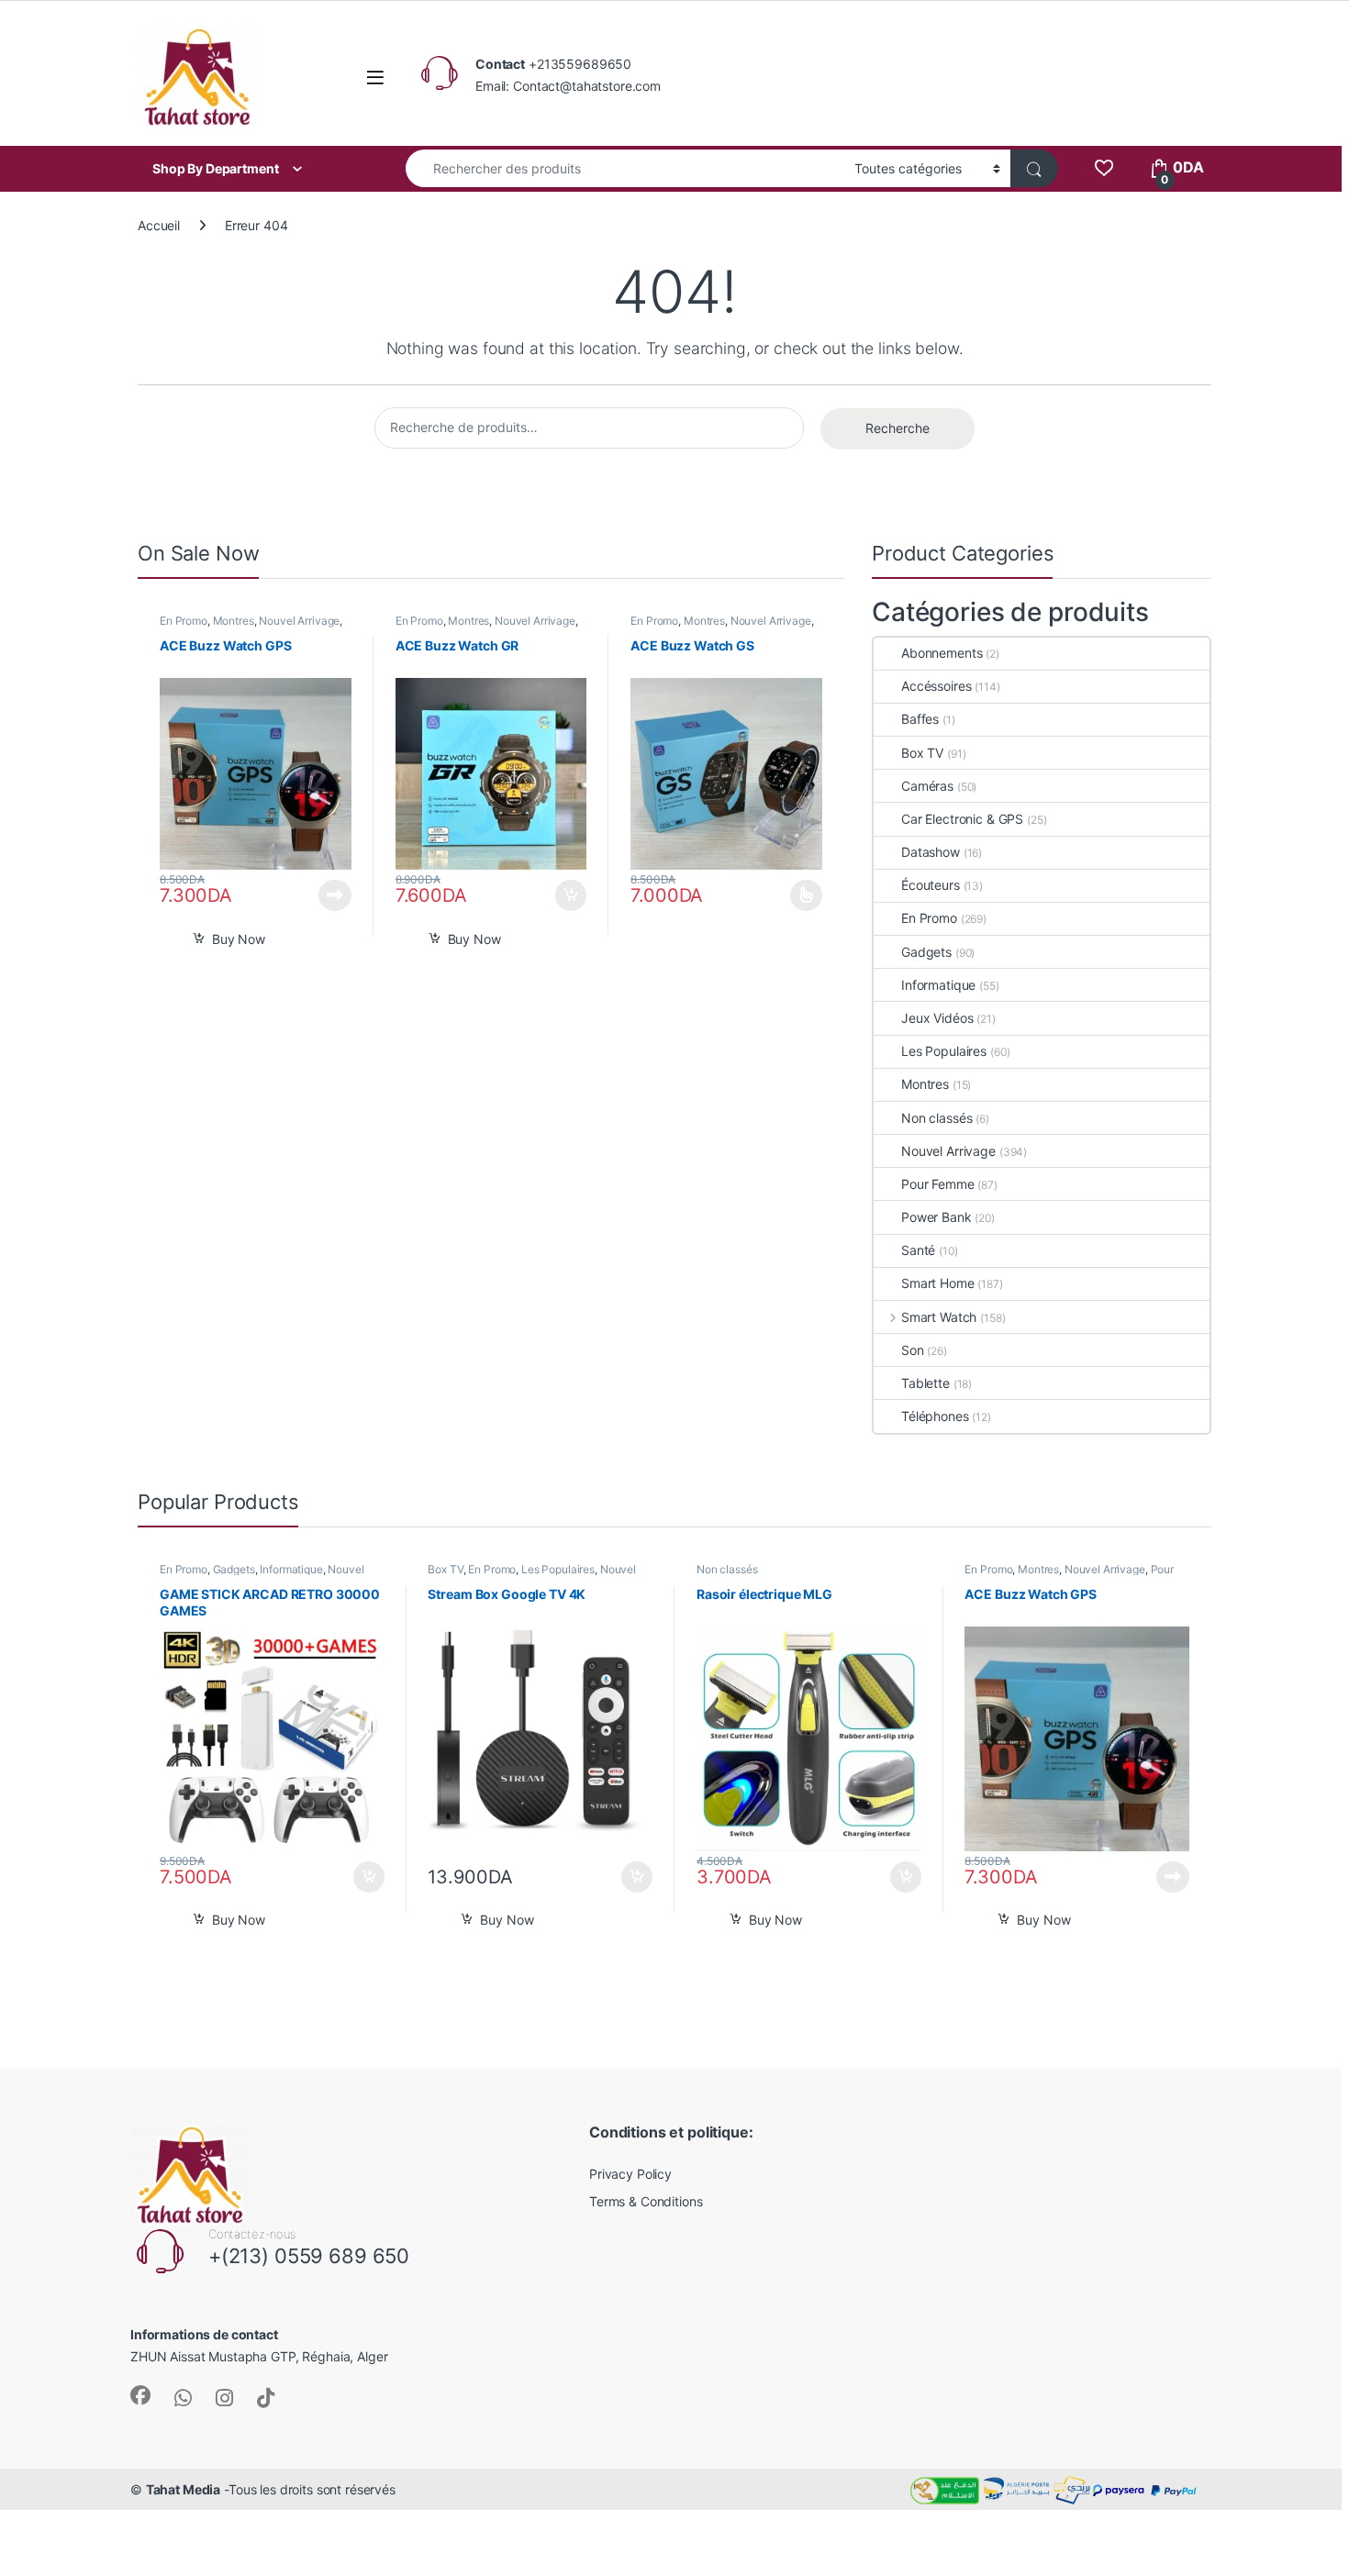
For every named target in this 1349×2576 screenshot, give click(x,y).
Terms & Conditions (646, 2201)
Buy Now (239, 939)
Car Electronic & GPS (962, 819)
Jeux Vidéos (937, 1018)
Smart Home (938, 1283)
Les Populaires (944, 1051)
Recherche (897, 428)
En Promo (184, 621)
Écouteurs (931, 885)
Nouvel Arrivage (299, 621)
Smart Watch (939, 1317)
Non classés (936, 1118)
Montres (234, 621)
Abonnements (942, 653)
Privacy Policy (630, 2174)
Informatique (938, 985)
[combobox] (625, 168)
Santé (918, 1250)
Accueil (159, 225)
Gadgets (926, 952)
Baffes (920, 719)
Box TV (922, 753)
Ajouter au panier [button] (566, 895)
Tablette (925, 1383)
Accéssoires (936, 686)
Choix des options (801, 895)
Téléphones (935, 1416)
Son (913, 1350)
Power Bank (936, 1217)
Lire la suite (335, 895)
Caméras (927, 786)
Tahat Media (183, 2489)
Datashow (931, 852)
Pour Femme (938, 1184)
